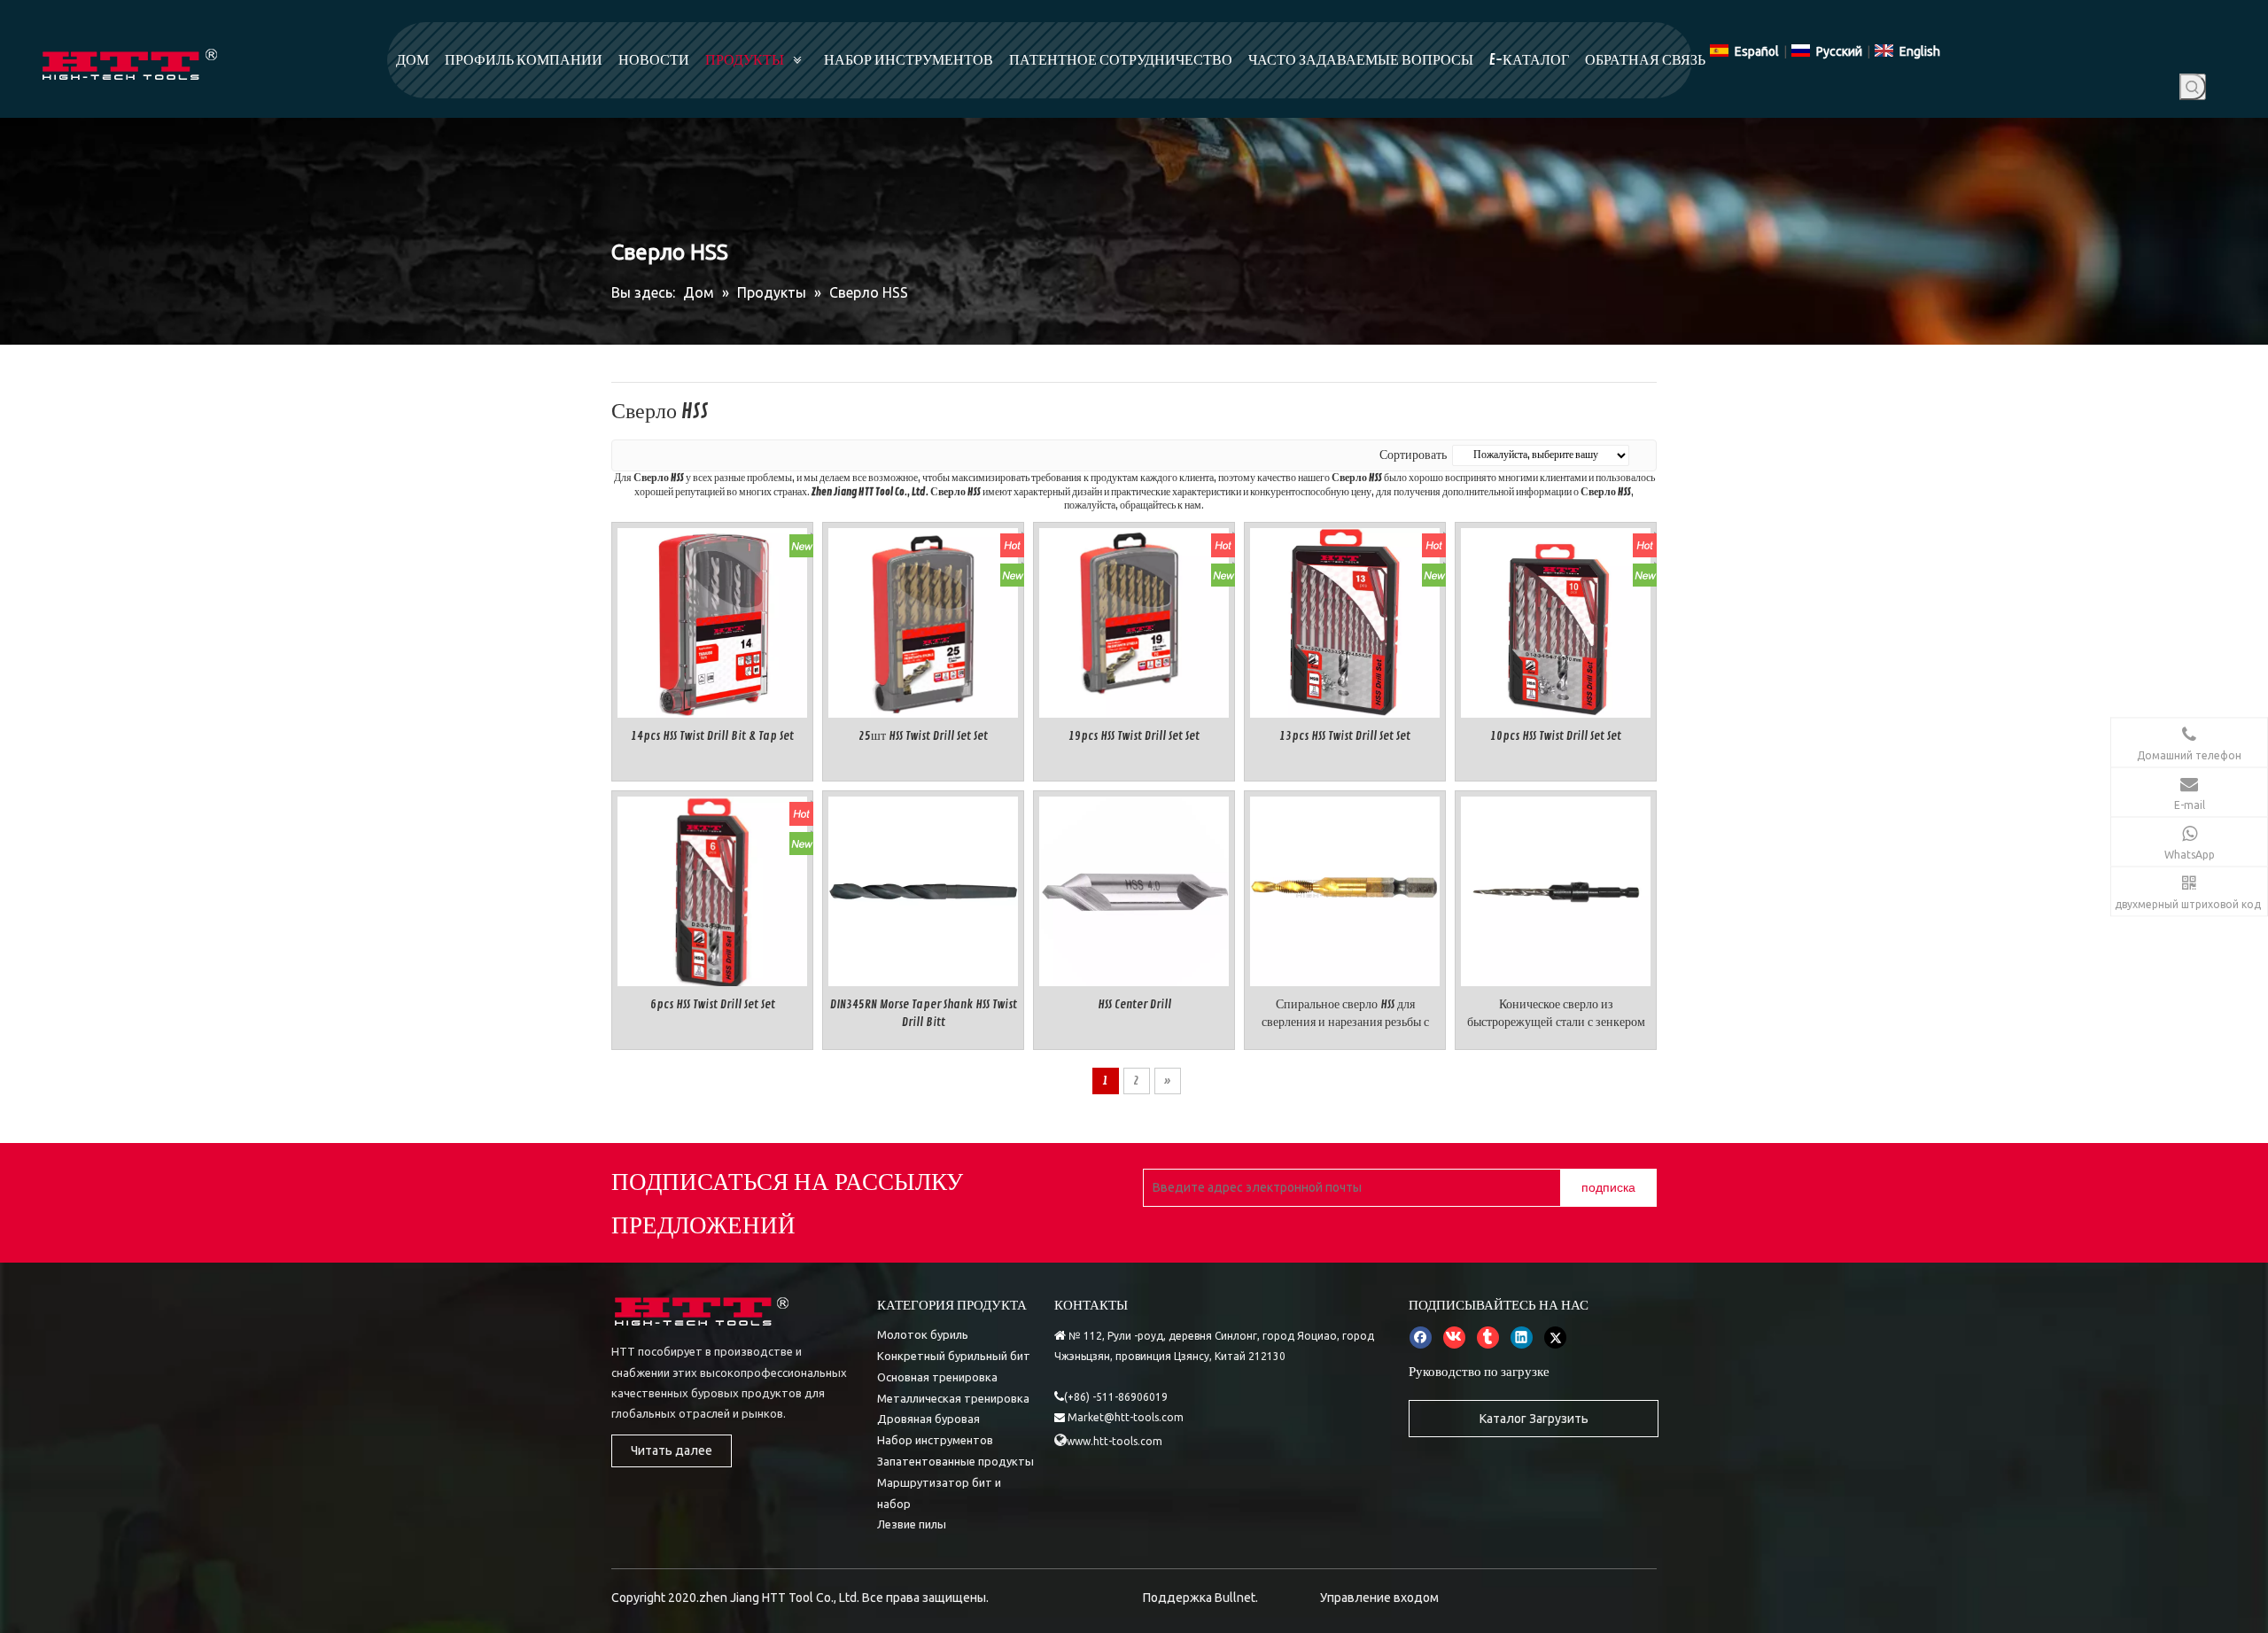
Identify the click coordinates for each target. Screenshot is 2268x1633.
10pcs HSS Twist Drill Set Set (1556, 736)
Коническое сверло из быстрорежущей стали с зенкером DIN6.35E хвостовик (1556, 1014)
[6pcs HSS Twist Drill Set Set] (712, 890)
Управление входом (1379, 1598)
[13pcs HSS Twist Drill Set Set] (1345, 620)
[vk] (1454, 1337)
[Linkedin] (1522, 1337)
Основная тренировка (937, 1377)
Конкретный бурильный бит (954, 1356)
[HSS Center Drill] (1134, 888)
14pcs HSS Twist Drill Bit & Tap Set (712, 736)
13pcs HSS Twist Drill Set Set (1345, 736)
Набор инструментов (935, 1440)
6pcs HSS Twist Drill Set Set (713, 1004)
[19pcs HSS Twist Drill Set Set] (1134, 620)
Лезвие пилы (912, 1524)
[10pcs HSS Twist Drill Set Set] (1556, 620)
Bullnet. (1236, 1598)
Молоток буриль (923, 1334)
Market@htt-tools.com (1126, 1417)
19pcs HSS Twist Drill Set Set (1134, 736)
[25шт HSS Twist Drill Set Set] (923, 620)
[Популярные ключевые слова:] (2193, 87)
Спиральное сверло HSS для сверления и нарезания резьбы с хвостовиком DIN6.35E (1345, 1014)
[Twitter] (1555, 1337)
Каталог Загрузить (1534, 1419)
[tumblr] (1488, 1337)
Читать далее (672, 1450)
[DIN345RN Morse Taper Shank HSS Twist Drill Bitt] (923, 888)
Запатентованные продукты (955, 1461)
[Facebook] (1421, 1337)
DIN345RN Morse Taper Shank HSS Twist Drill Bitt (924, 1013)
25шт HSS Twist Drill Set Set (923, 736)
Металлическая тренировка (953, 1398)
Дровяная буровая (928, 1419)
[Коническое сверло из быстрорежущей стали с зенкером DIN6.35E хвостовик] (1556, 888)
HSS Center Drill (1134, 1004)
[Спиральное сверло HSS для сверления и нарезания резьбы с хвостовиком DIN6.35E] (1345, 888)
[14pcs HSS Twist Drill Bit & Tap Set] (712, 620)
